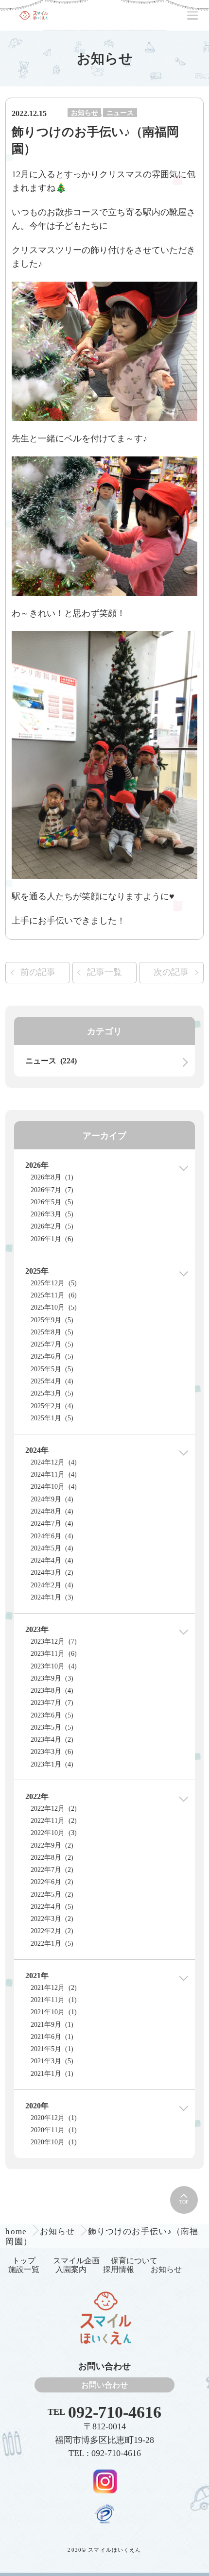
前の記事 (38, 972)
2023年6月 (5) (52, 1715)
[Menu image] (105, 2481)
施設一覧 (24, 2269)
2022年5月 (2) (52, 1894)
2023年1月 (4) (52, 1764)
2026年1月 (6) (52, 1239)
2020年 (37, 2106)
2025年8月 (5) (52, 1332)
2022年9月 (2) (52, 1845)
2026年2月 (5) (52, 1226)
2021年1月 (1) (52, 2074)
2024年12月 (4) (54, 1462)
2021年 (37, 1976)
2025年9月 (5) (52, 1320)
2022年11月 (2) (54, 1821)
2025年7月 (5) (52, 1344)
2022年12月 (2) (54, 1809)
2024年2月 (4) (52, 1585)
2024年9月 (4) (52, 1499)
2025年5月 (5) (52, 1369)
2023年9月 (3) (52, 1678)
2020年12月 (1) (54, 2118)
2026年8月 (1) (52, 1177)
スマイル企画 (76, 2261)
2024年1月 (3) (52, 1597)
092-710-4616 (115, 2412)
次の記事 (171, 972)
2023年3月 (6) (52, 1752)
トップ (24, 2261)
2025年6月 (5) (52, 1356)
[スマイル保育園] (33, 15)
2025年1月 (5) (52, 1418)
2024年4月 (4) (52, 1560)
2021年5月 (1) (52, 2049)
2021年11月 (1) (54, 2000)
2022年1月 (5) (52, 1944)
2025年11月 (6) (54, 1295)
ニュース (120, 113)
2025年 (37, 1271)
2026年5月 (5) (52, 1202)
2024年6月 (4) (52, 1536)
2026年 (37, 1165)
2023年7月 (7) (52, 1703)
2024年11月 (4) (54, 1474)
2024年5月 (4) (52, 1548)
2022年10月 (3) (54, 1833)
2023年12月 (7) (54, 1642)
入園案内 (71, 2269)
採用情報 (119, 2269)
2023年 (37, 1629)
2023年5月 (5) (52, 1727)
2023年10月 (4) (54, 1666)
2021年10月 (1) (54, 2012)
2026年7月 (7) (52, 1190)
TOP (184, 2202)
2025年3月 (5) (52, 1393)
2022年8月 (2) (52, 1858)
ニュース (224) (51, 1061)
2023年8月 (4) (52, 1691)
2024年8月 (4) (52, 1511)
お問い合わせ (104, 2385)
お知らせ (85, 113)
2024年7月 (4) (52, 1524)
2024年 (37, 1450)
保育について (134, 2261)
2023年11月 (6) (54, 1654)
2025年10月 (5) (54, 1307)
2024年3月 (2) (52, 1573)
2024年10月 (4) (54, 1487)
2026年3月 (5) (52, 1214)
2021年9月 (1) (52, 2025)
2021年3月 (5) (52, 2061)
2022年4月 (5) (52, 1907)
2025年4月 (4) (52, 1381)
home (17, 2231)
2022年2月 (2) (52, 1931)
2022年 (37, 1796)
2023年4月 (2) (52, 1740)
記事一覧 (104, 972)
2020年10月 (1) (54, 2142)
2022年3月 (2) (52, 1919)
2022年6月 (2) (52, 1882)
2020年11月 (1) (54, 2130)
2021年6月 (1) (52, 2037)
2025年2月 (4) (52, 1406)
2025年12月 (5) (54, 1283)
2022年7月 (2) (52, 1870)
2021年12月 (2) (54, 1988)
